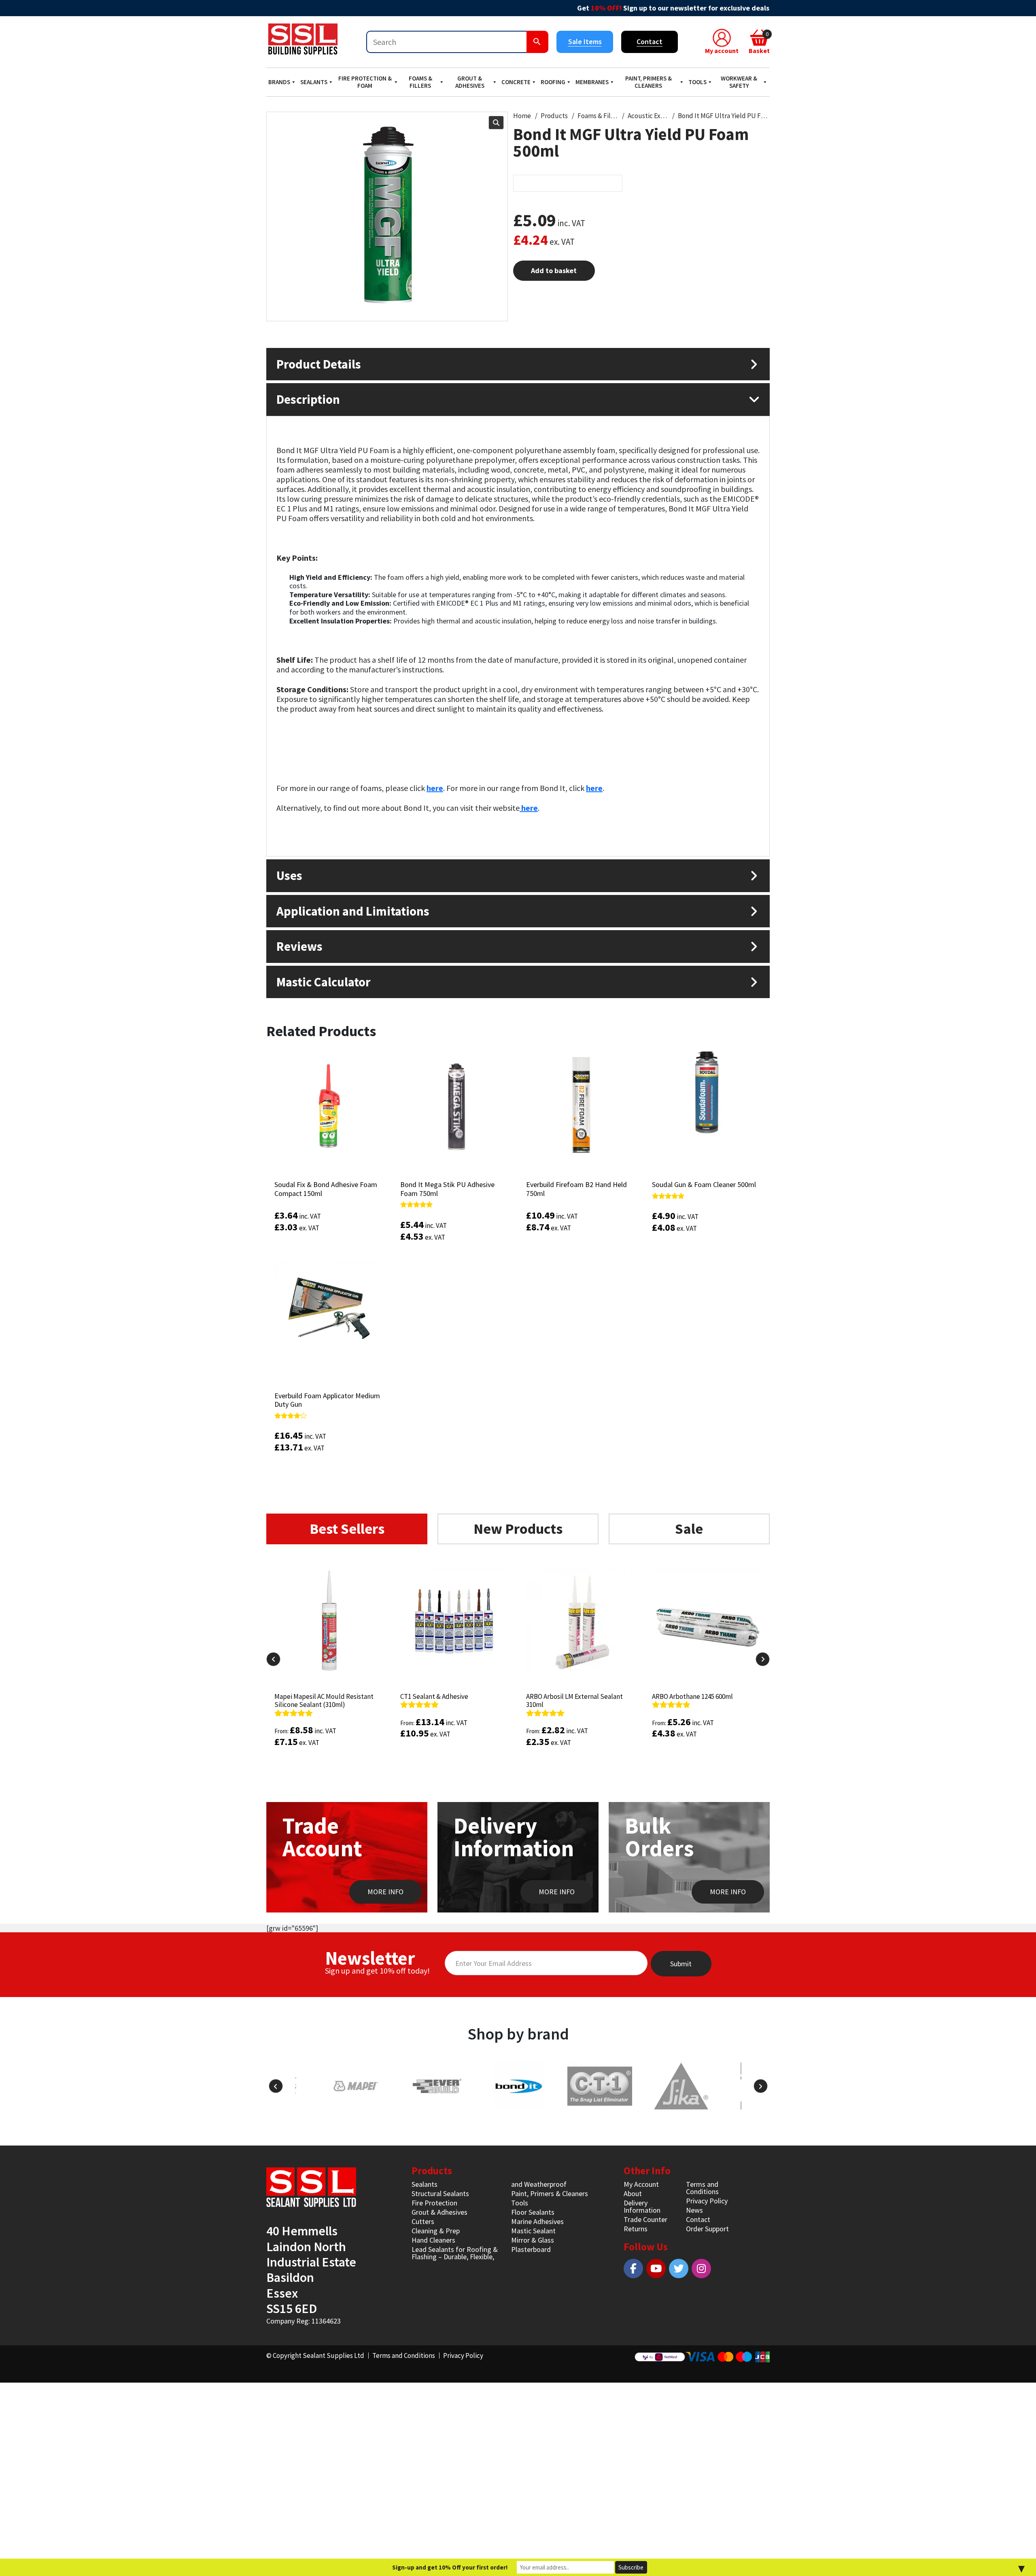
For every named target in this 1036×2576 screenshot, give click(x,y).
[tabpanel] (518, 1681)
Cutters (423, 2221)
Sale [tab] (689, 1529)
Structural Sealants (440, 2193)
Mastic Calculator (323, 982)
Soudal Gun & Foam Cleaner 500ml (704, 1184)
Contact (650, 41)
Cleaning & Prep (436, 2231)
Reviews (299, 946)
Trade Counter (645, 2219)
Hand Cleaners (433, 2240)
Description (308, 399)
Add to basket (554, 270)
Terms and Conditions (702, 2188)
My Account (641, 2184)
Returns (636, 2229)
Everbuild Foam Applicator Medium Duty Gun (327, 1400)
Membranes (592, 82)
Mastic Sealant (533, 2231)
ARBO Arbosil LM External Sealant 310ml (574, 1700)
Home (522, 116)
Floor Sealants (533, 2212)
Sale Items (585, 41)
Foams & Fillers (420, 82)
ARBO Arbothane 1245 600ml (692, 1696)
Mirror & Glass (533, 2240)
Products (554, 116)
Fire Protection (434, 2203)
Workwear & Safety (739, 82)
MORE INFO (385, 1892)
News (694, 2210)
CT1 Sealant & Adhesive (434, 1696)
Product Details (319, 364)
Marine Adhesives (537, 2221)
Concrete (516, 82)
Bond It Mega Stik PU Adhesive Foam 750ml (447, 1189)
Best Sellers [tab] (347, 1529)
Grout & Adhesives (470, 82)
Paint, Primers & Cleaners (649, 82)
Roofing (553, 82)
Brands (279, 82)
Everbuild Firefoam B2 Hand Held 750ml (576, 1189)
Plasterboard (531, 2249)
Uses (289, 875)
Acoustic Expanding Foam (648, 116)
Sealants (314, 82)
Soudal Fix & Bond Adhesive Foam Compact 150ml (326, 1189)
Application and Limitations (353, 911)
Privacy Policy (707, 2201)
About (633, 2193)
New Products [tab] (518, 1529)
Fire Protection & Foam (365, 82)
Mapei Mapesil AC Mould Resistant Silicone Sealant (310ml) (324, 1700)
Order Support (707, 2229)
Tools (697, 82)
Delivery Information (642, 2206)
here (529, 808)
